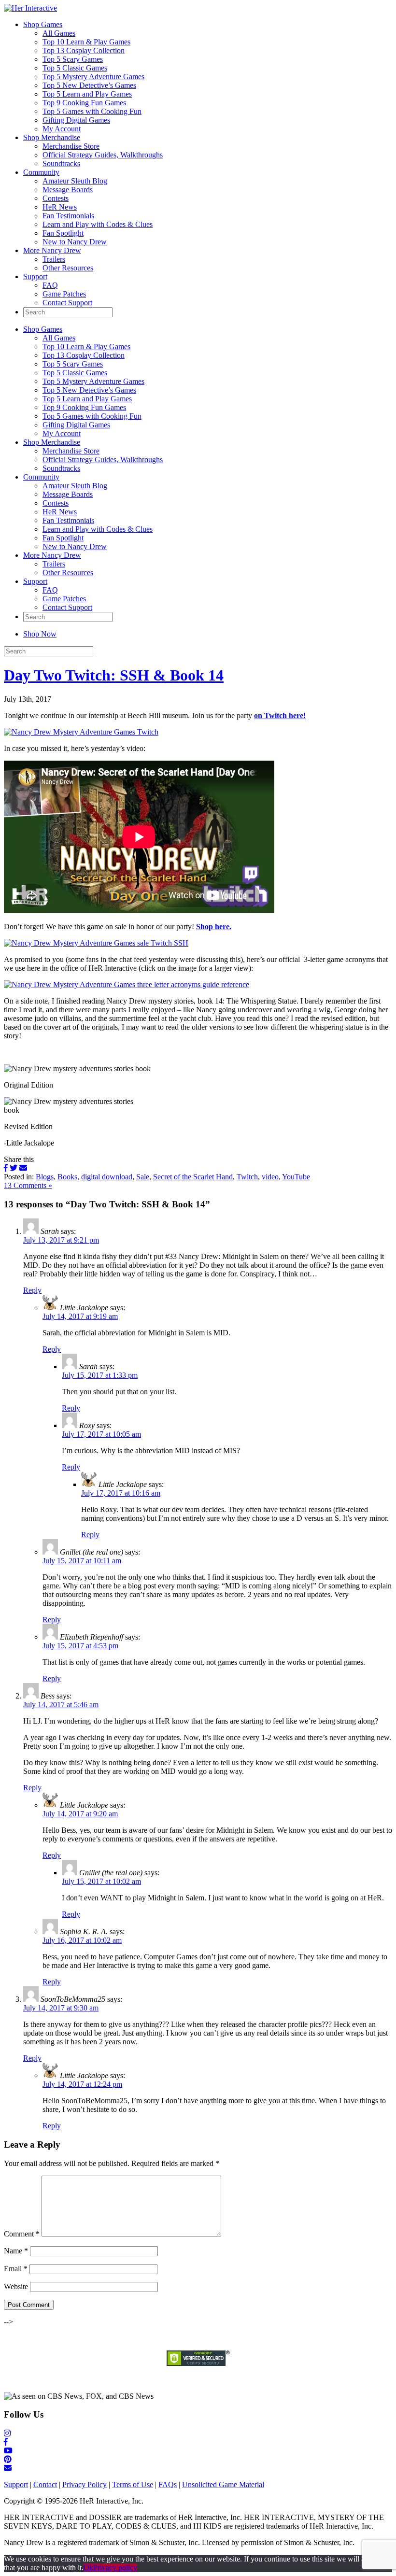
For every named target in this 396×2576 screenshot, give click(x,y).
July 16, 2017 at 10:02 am (82, 1940)
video (270, 1177)
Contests (56, 198)
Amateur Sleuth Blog (75, 181)
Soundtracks (61, 163)
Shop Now (40, 634)
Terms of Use (133, 2484)
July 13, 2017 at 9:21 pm (61, 1240)
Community (41, 172)
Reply (32, 1290)
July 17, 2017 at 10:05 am (101, 1434)
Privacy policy (115, 2568)
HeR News (60, 207)
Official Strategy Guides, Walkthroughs (103, 155)
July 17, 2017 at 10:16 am (121, 1493)
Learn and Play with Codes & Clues (98, 224)
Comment (22, 2234)
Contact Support (67, 303)
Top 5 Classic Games (75, 68)
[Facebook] (6, 1168)
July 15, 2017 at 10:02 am (101, 1881)
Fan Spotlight (63, 233)
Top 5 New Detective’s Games (89, 85)
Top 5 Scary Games (73, 59)
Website (16, 2286)
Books (67, 1177)
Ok (88, 2568)
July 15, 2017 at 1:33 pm (100, 1375)
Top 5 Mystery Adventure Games (93, 77)
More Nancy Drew (52, 250)
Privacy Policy (85, 2484)
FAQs (168, 2484)
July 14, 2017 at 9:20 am (80, 1814)
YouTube (296, 1177)
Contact (45, 2484)
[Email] (23, 1168)
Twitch (247, 1177)
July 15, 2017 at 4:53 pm (80, 1646)
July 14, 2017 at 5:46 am (61, 1705)
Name (16, 2251)
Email (16, 2269)
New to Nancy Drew (75, 242)
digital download (107, 1177)
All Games (59, 33)
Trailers (54, 259)
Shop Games (43, 24)
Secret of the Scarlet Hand (193, 1177)
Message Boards (68, 190)
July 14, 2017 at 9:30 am (61, 2008)
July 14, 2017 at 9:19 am (80, 1316)
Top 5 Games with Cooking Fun (92, 111)
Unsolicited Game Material (223, 2484)
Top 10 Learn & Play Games (86, 42)
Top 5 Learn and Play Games (87, 94)
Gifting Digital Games (76, 120)
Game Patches (64, 294)
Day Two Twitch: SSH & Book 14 (114, 675)
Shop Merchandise (52, 137)
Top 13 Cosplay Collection (84, 50)
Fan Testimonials (68, 216)
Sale (143, 1177)
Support (35, 276)
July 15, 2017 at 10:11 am (82, 1561)
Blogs (45, 1177)
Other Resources (68, 268)
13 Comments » (28, 1185)
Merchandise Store (71, 146)
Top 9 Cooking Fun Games (84, 103)
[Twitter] (14, 1168)
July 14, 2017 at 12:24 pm (82, 2084)
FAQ (50, 285)
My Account (62, 129)
